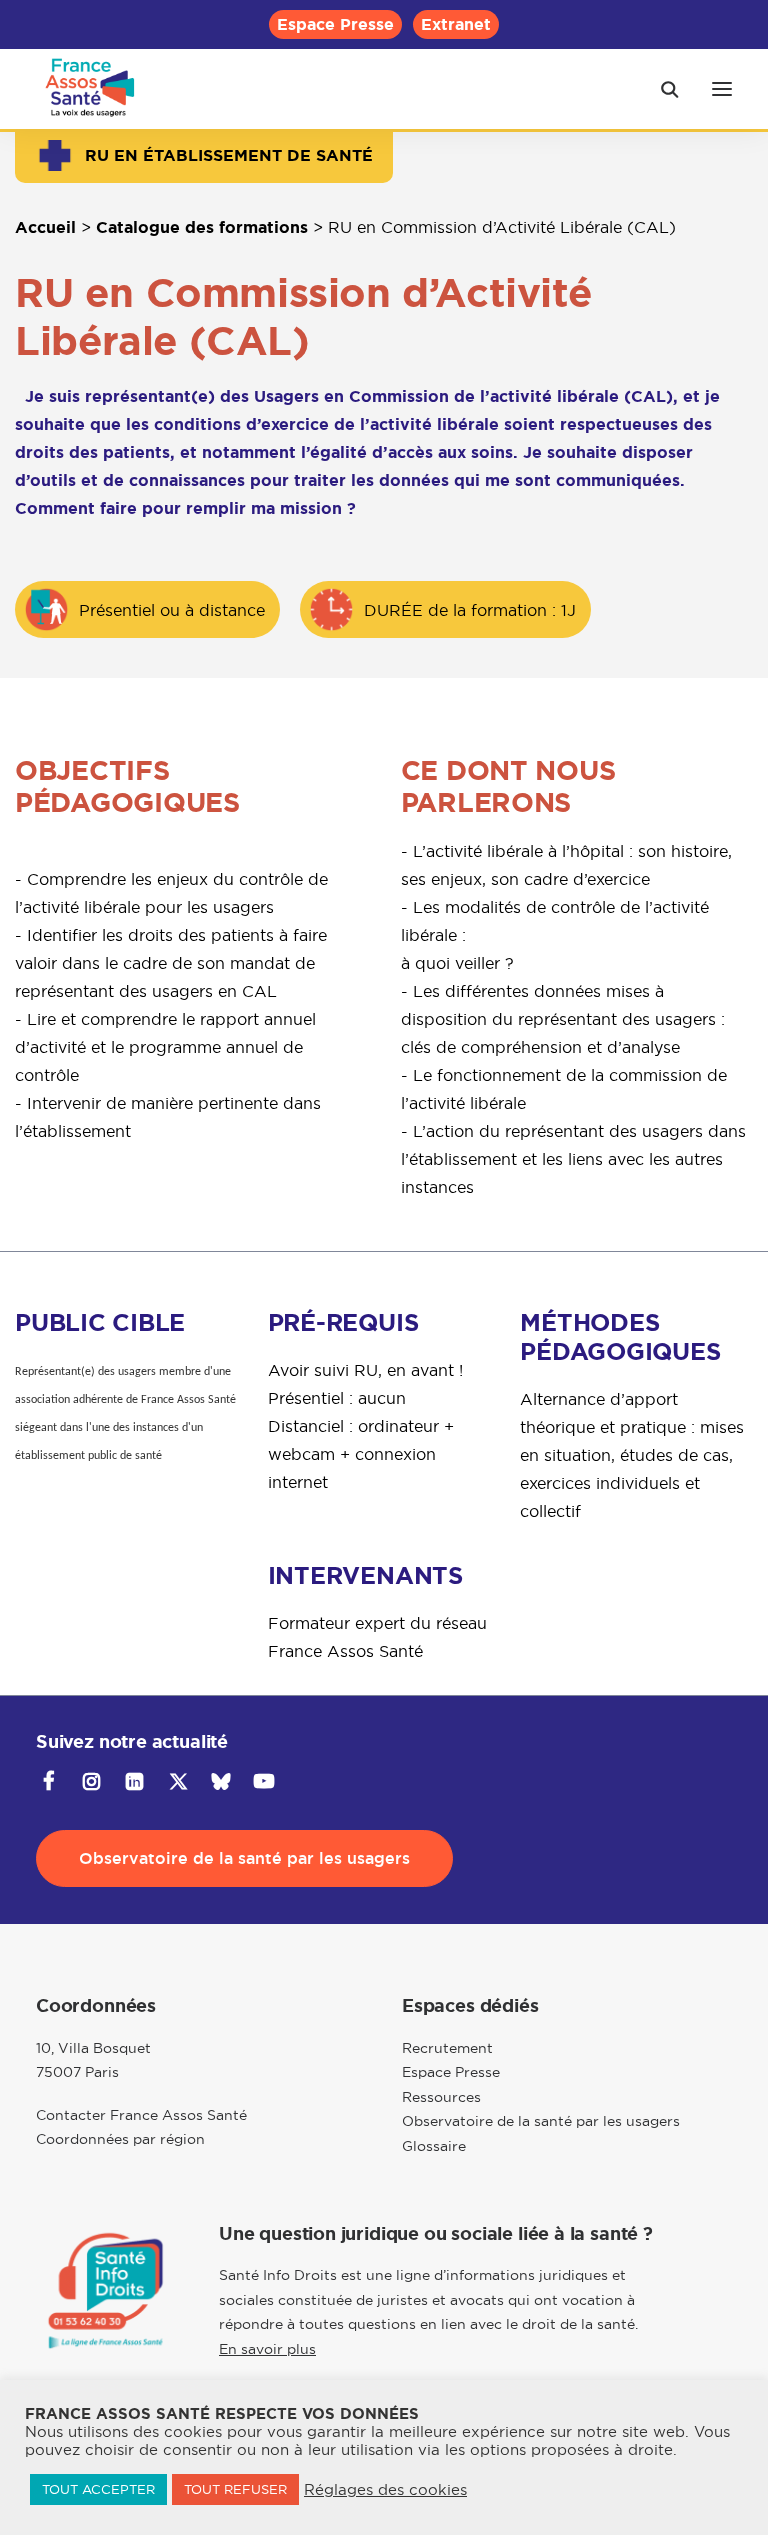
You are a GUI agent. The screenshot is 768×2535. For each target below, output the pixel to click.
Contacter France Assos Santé (141, 2115)
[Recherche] (661, 89)
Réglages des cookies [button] (385, 2490)
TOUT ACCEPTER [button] (98, 2489)
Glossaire (434, 2146)
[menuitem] (335, 24)
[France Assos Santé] (90, 89)
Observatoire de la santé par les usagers (541, 2121)
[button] (722, 89)
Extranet (456, 24)
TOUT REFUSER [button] (235, 2489)
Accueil (45, 227)
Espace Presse (335, 24)
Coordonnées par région (120, 2139)
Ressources (441, 2097)
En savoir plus (267, 2349)
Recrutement (447, 2048)
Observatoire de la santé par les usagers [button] (244, 1858)
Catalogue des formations (202, 227)
